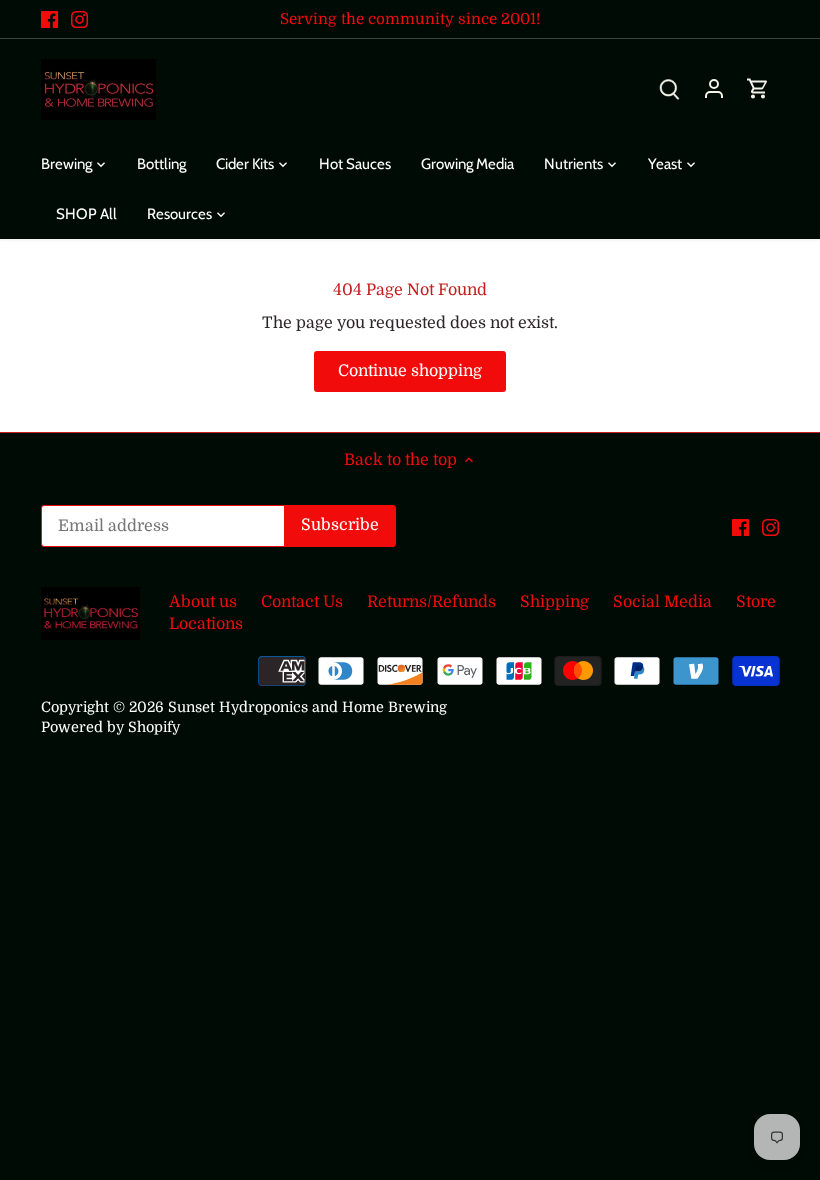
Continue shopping (410, 371)
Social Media (662, 602)
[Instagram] (79, 19)
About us (203, 602)
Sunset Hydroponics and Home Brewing (307, 707)
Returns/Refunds (431, 602)
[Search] (670, 89)
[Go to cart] (758, 89)
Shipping (554, 602)
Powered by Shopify (110, 727)
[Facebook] (49, 19)
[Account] (714, 89)
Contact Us (302, 602)
